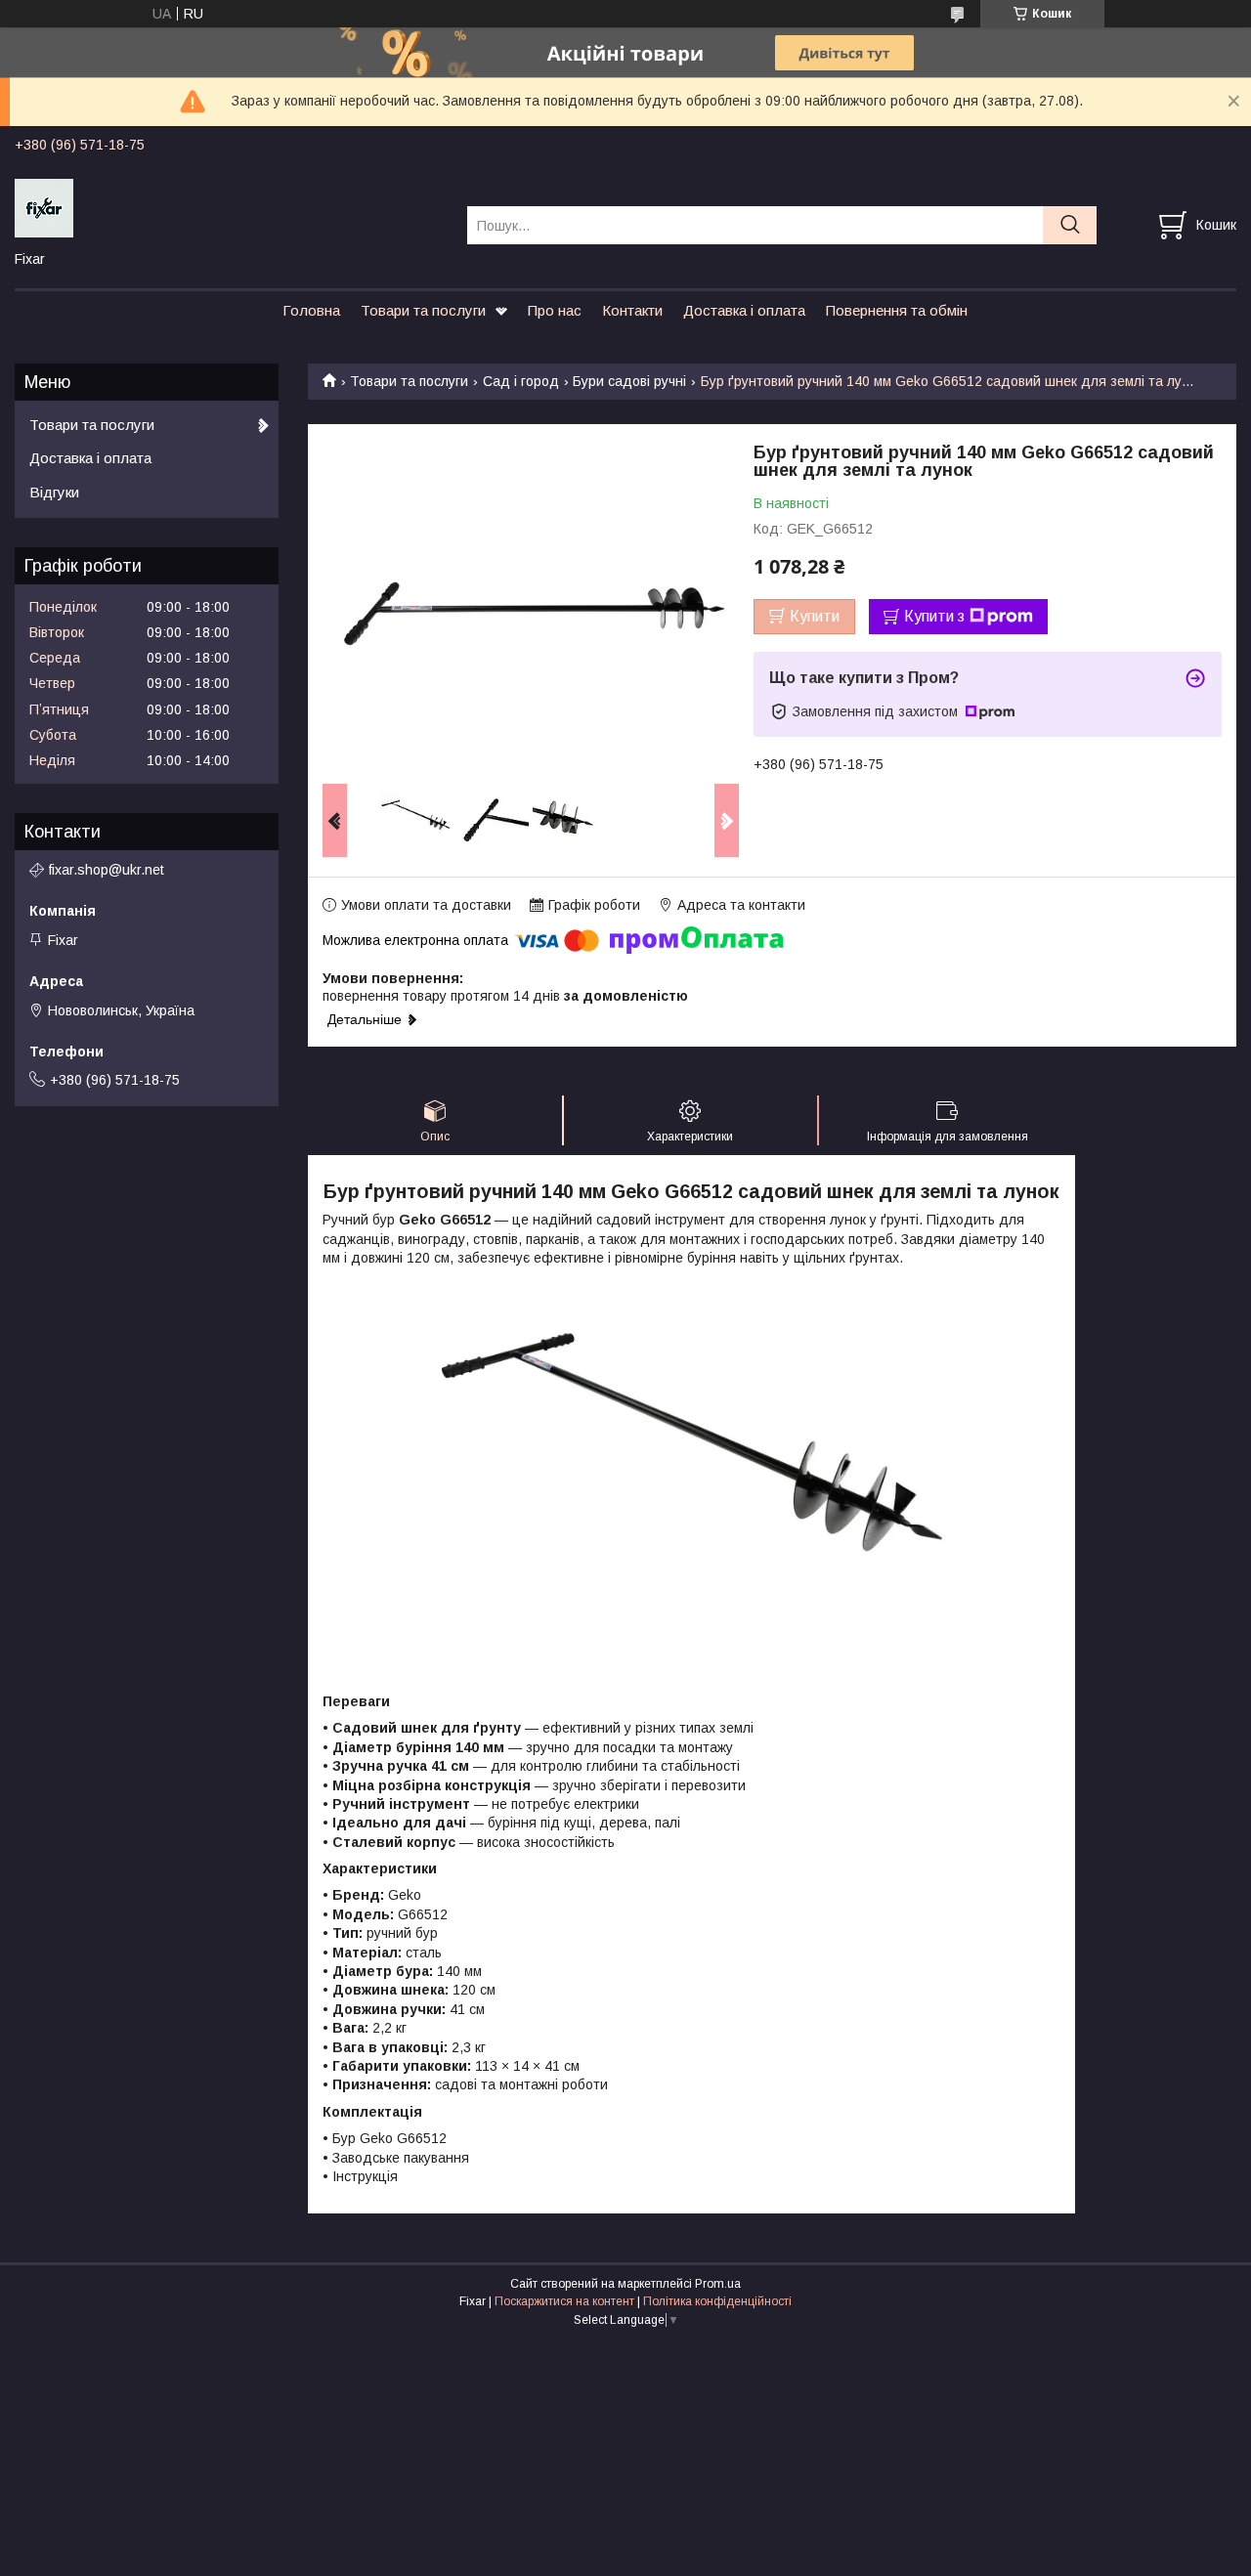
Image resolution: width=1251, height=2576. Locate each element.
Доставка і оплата (744, 310)
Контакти (632, 310)
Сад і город (521, 381)
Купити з (934, 616)
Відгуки (54, 492)
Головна (311, 310)
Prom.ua (718, 2284)
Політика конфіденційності (717, 2301)
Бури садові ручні (629, 381)
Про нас (555, 310)
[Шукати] (1070, 225)
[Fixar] (229, 207)
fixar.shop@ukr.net (107, 870)
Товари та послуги (423, 310)
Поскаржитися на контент (564, 2301)
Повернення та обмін (897, 310)
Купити (815, 616)
